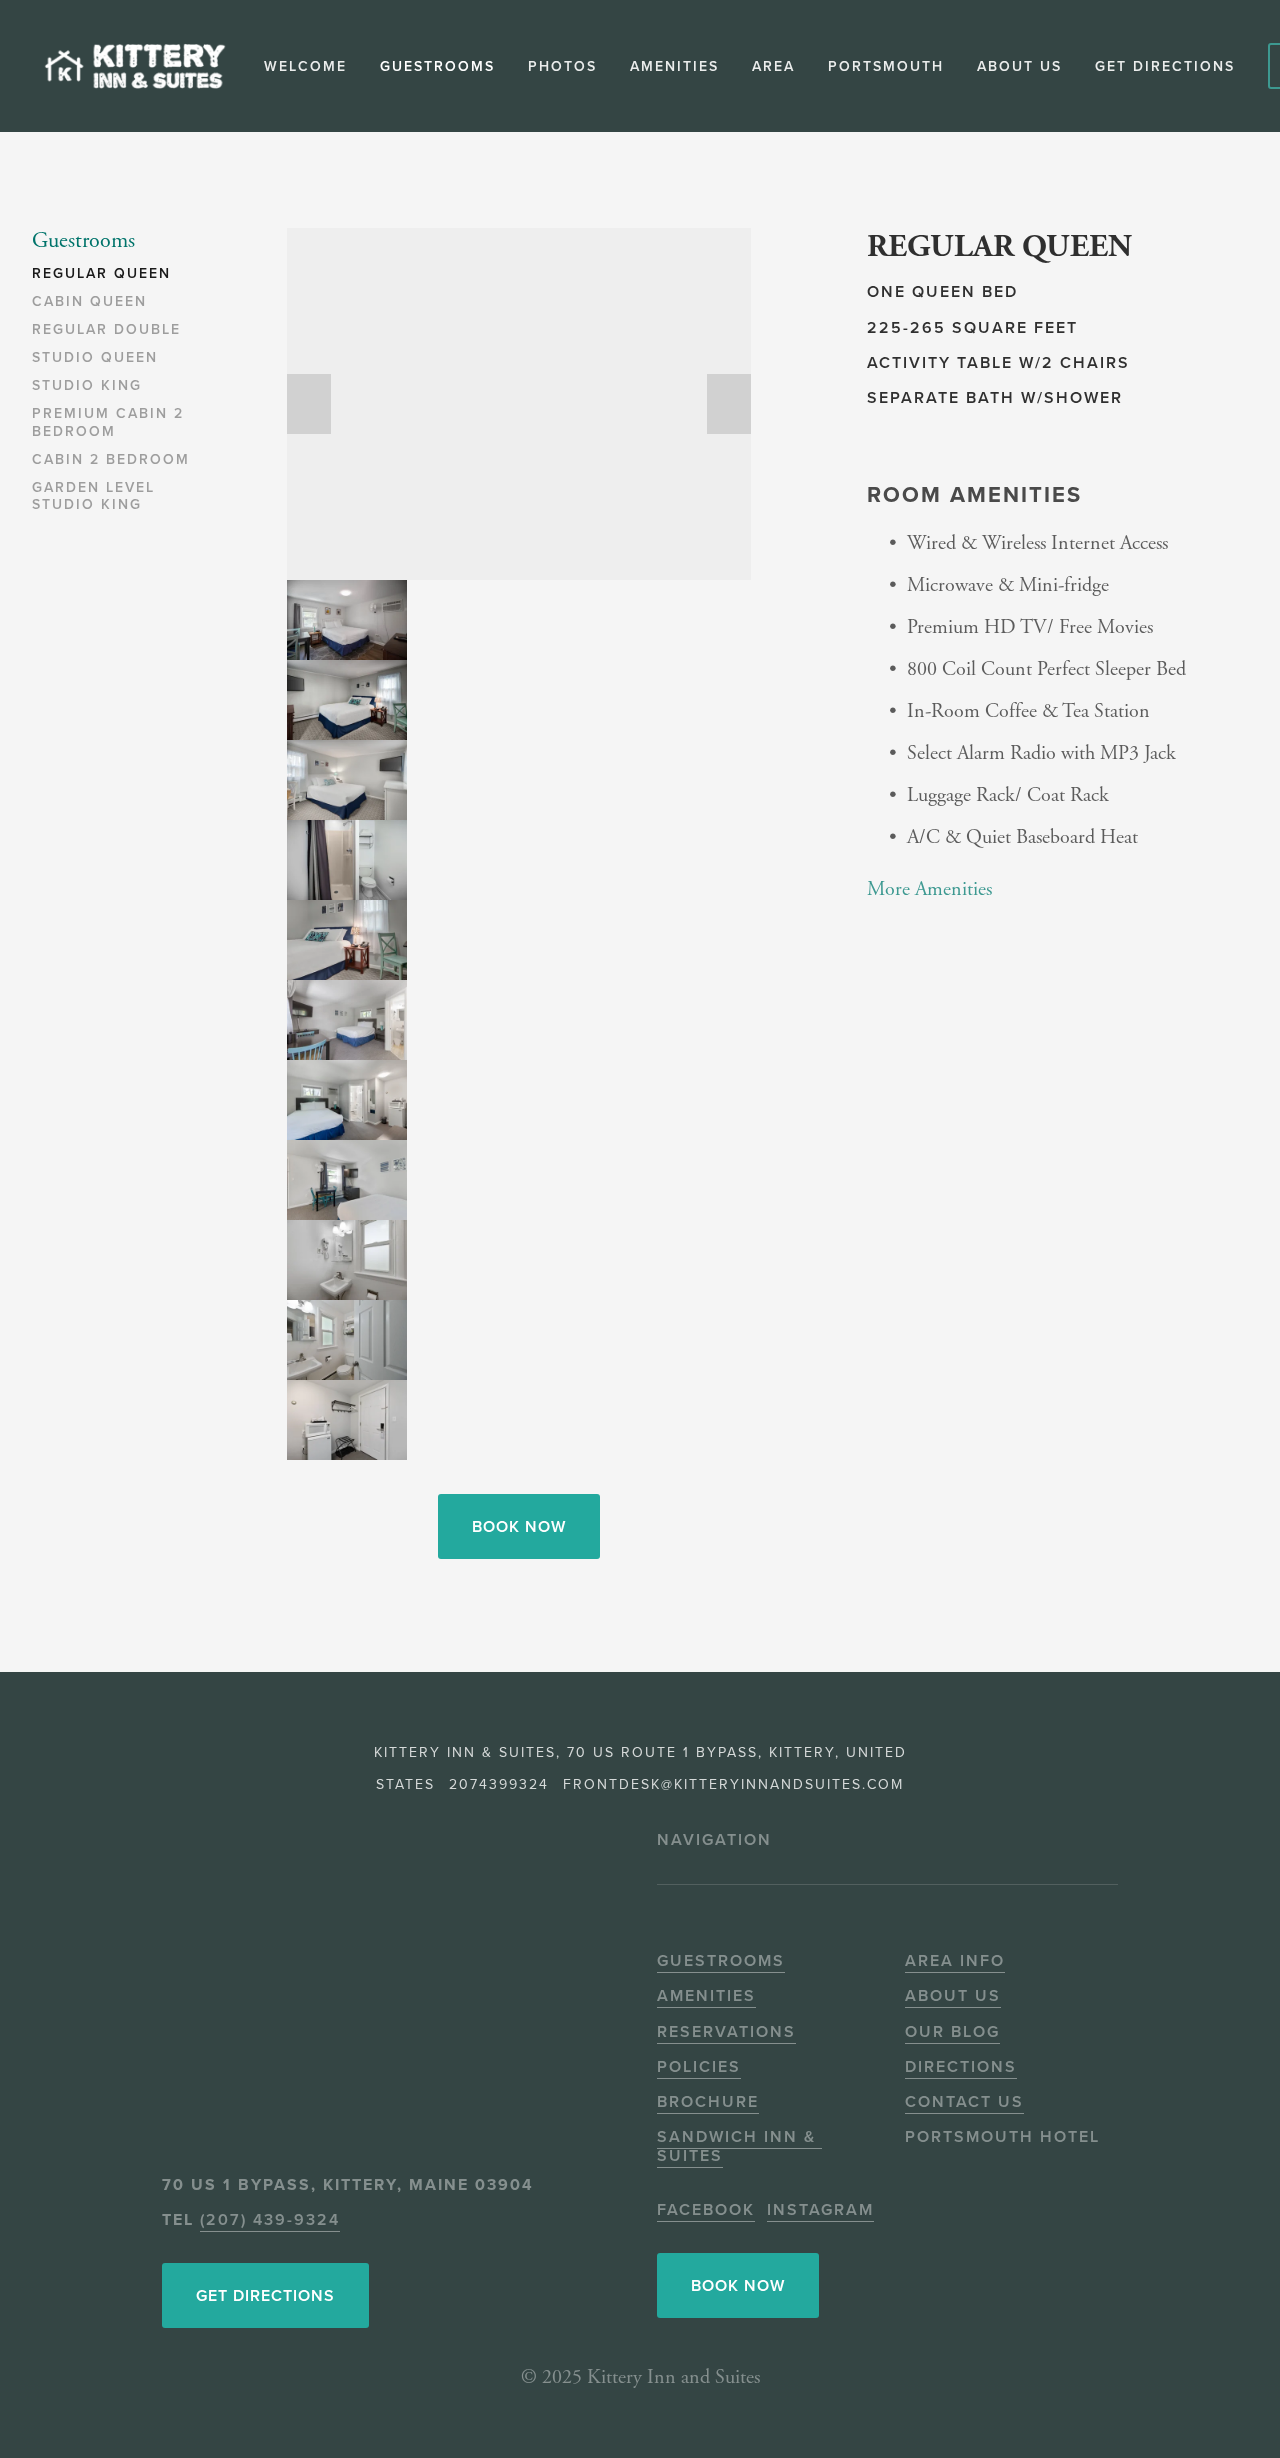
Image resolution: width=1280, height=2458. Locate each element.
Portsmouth (886, 66)
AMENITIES (706, 1995)
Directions (961, 2066)
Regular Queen (101, 274)
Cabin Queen (89, 302)
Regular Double (106, 330)
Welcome (305, 66)
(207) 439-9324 (270, 2219)
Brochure (708, 2101)
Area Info (955, 1960)
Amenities (674, 66)
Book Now (519, 1526)
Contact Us (964, 2101)
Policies (699, 2066)
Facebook (706, 2209)
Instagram (820, 2209)
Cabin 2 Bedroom (111, 460)
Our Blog (952, 2031)
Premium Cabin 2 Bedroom (108, 423)
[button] (309, 404)
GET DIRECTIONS (1165, 66)
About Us (953, 1995)
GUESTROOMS (721, 1960)
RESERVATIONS (726, 2031)
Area (773, 66)
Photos (562, 66)
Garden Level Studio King (93, 497)
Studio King (87, 386)
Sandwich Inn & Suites (739, 2146)
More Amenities (929, 889)
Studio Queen (95, 358)
